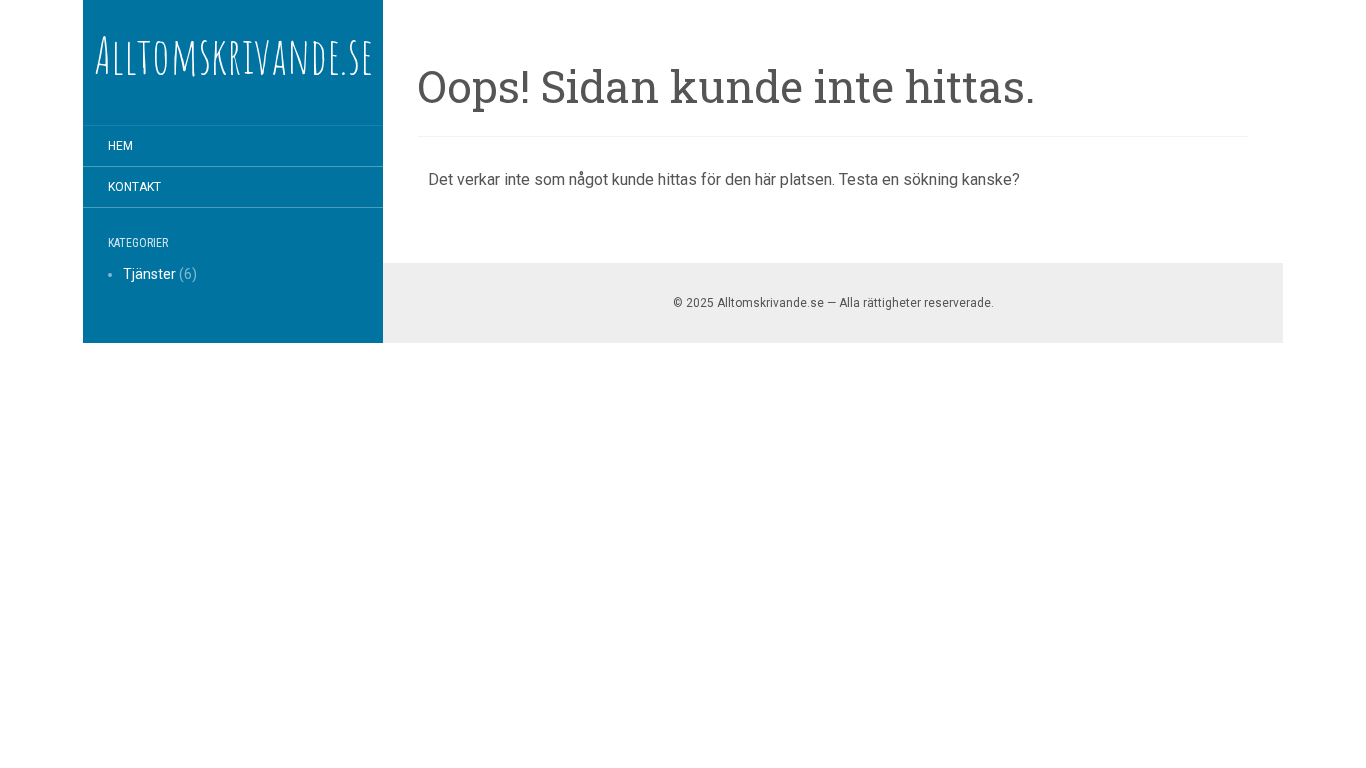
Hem (120, 146)
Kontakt (134, 187)
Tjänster (149, 274)
